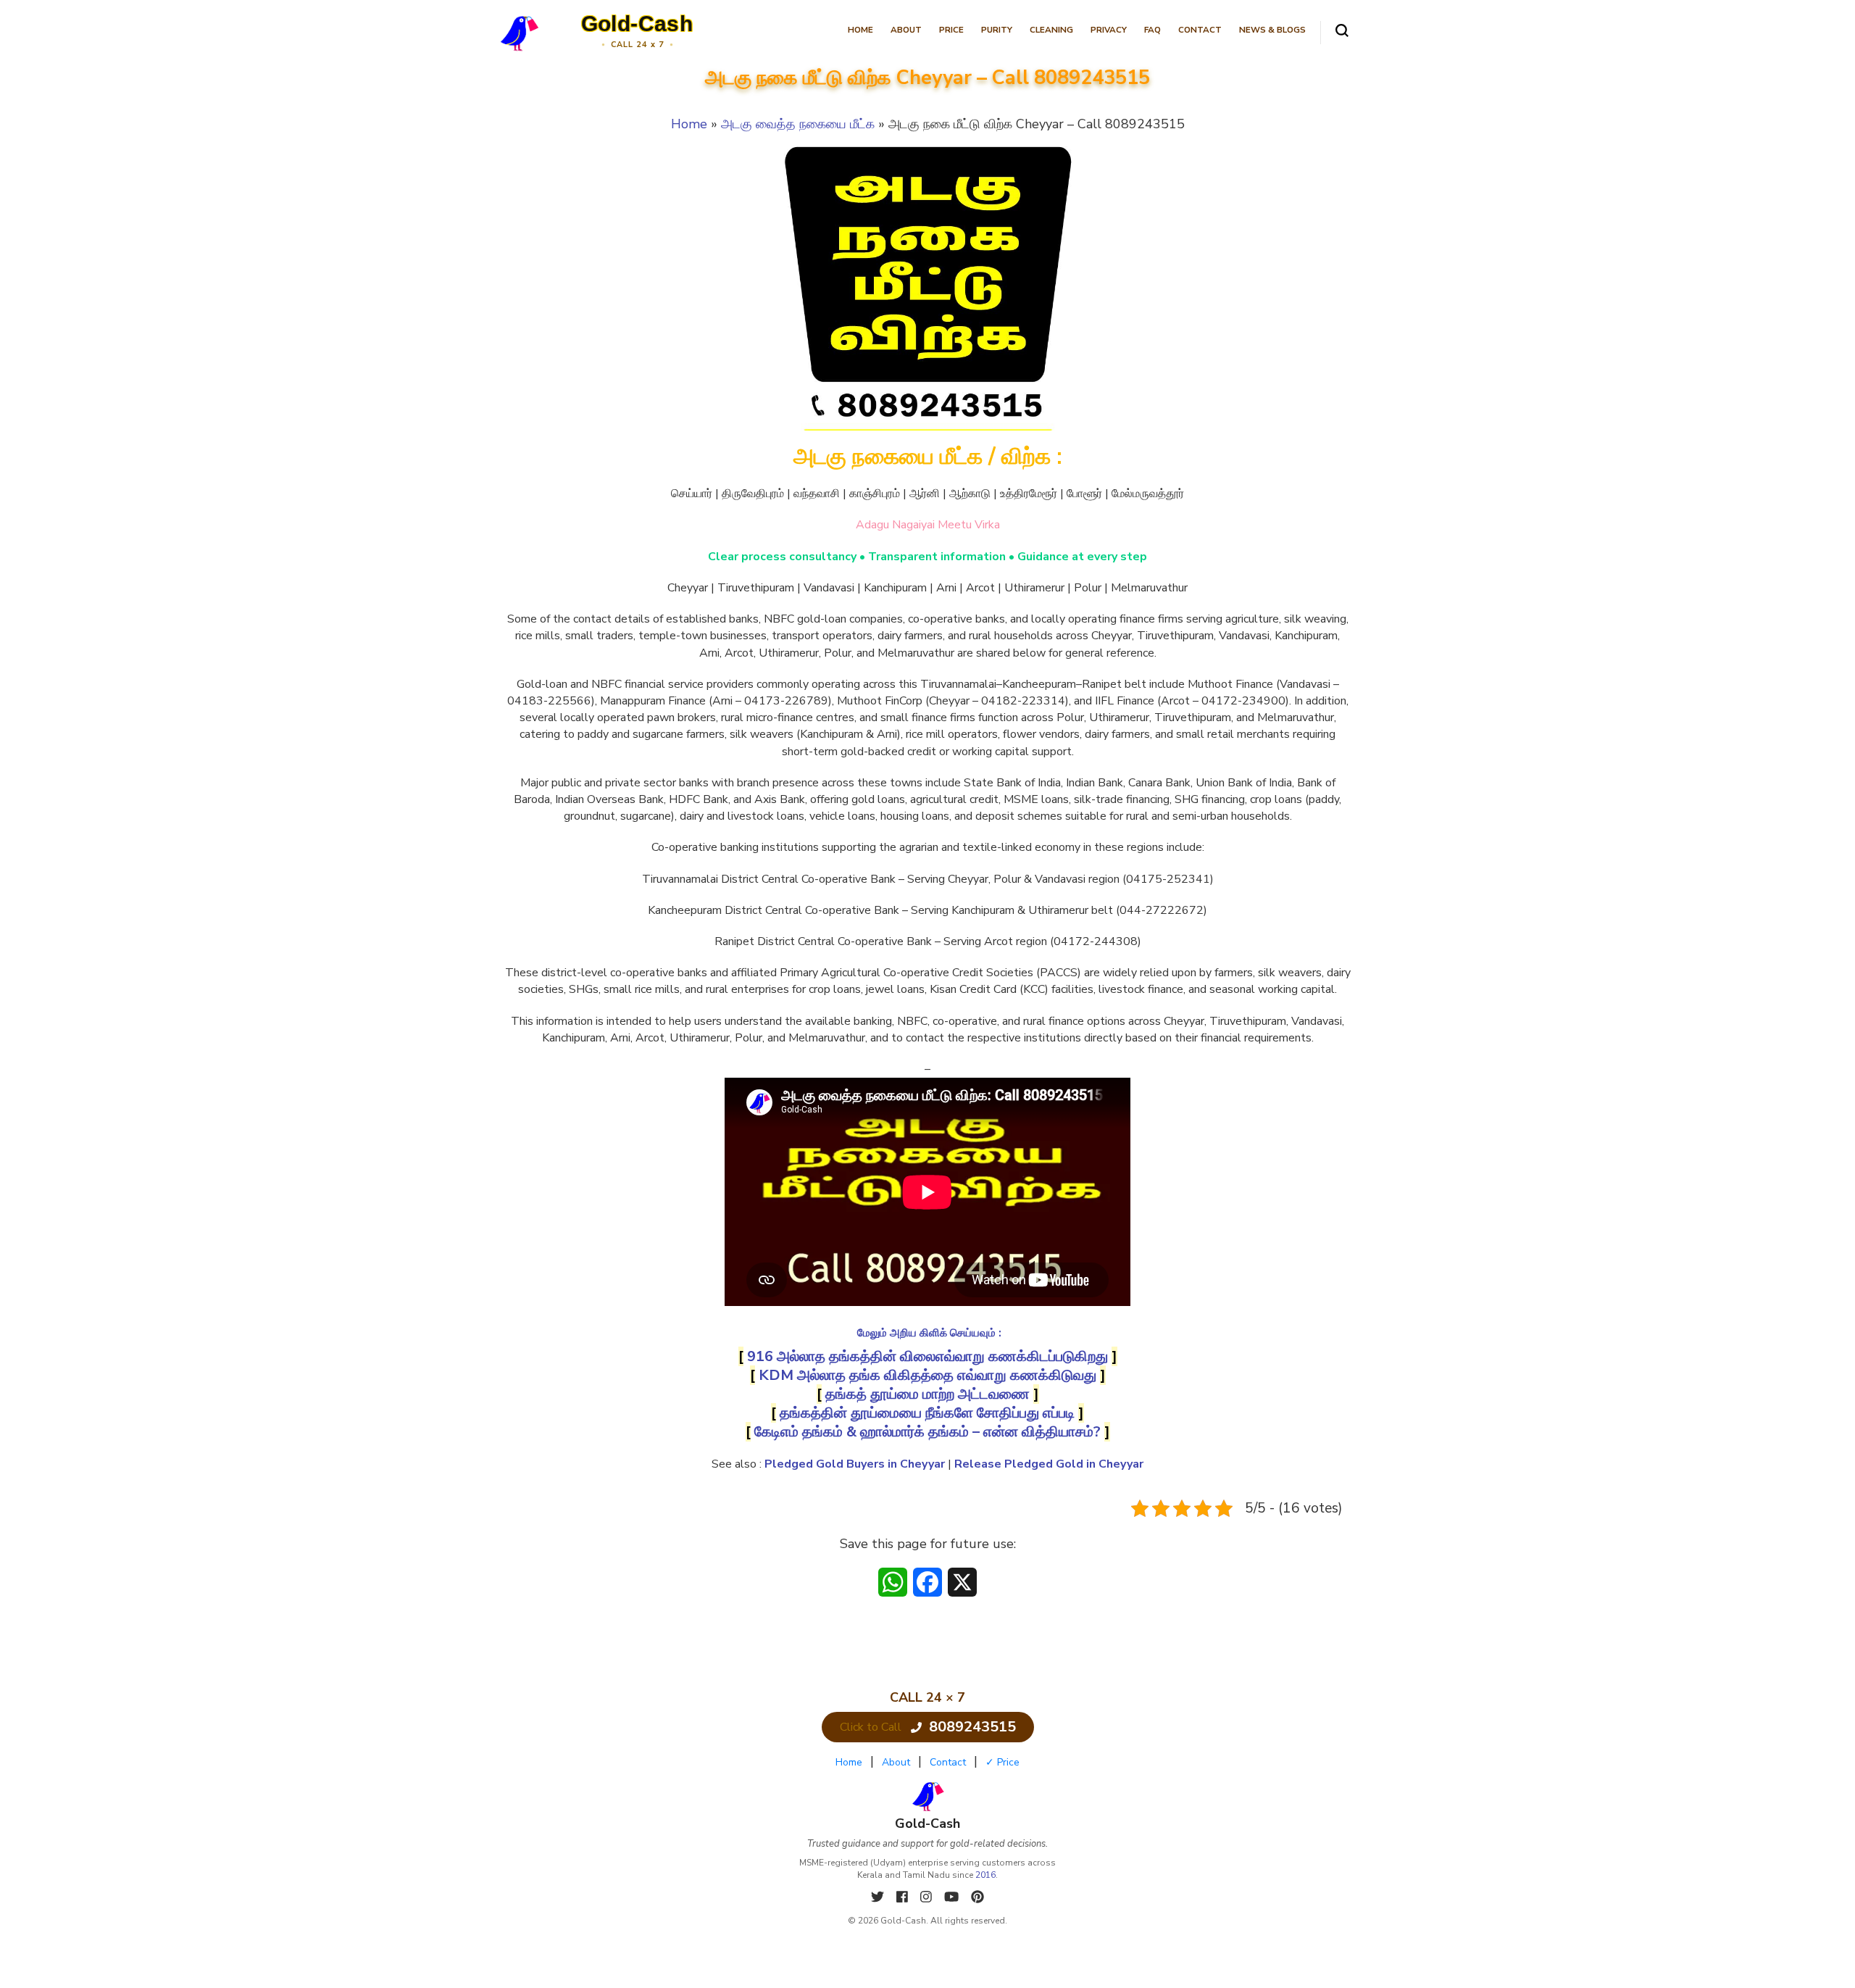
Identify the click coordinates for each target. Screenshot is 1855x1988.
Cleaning (1051, 30)
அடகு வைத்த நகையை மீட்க (798, 124)
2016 (985, 1875)
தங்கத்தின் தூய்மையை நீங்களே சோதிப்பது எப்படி (927, 1413)
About (906, 30)
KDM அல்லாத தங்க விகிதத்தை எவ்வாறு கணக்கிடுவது (927, 1375)
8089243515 (972, 1727)
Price (951, 30)
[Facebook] (904, 1897)
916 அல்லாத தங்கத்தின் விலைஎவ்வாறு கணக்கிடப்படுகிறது (927, 1356)
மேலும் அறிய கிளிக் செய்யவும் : (929, 1333)
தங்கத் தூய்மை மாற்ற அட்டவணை (927, 1394)
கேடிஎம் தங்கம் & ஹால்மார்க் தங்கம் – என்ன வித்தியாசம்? (927, 1432)
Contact (1200, 30)
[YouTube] (953, 1897)
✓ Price (1002, 1762)
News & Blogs (1272, 30)
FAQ (1152, 30)
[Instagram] (928, 1897)
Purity (997, 30)
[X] (879, 1897)
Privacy (1109, 30)
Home (860, 30)
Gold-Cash (637, 24)
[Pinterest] (977, 1897)
